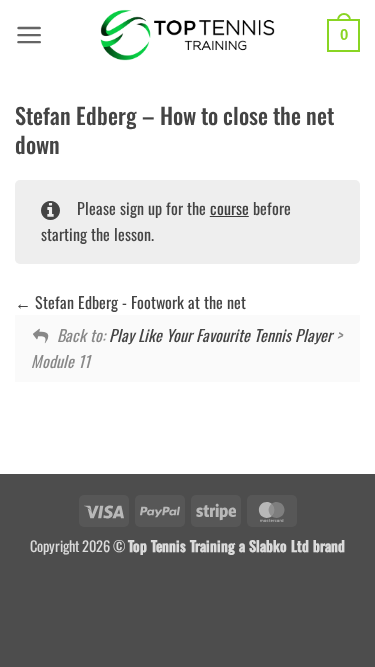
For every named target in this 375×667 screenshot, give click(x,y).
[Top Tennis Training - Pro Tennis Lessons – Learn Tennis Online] (187, 35)
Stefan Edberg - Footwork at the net (138, 302)
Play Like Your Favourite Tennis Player (220, 335)
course (229, 208)
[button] (29, 35)
